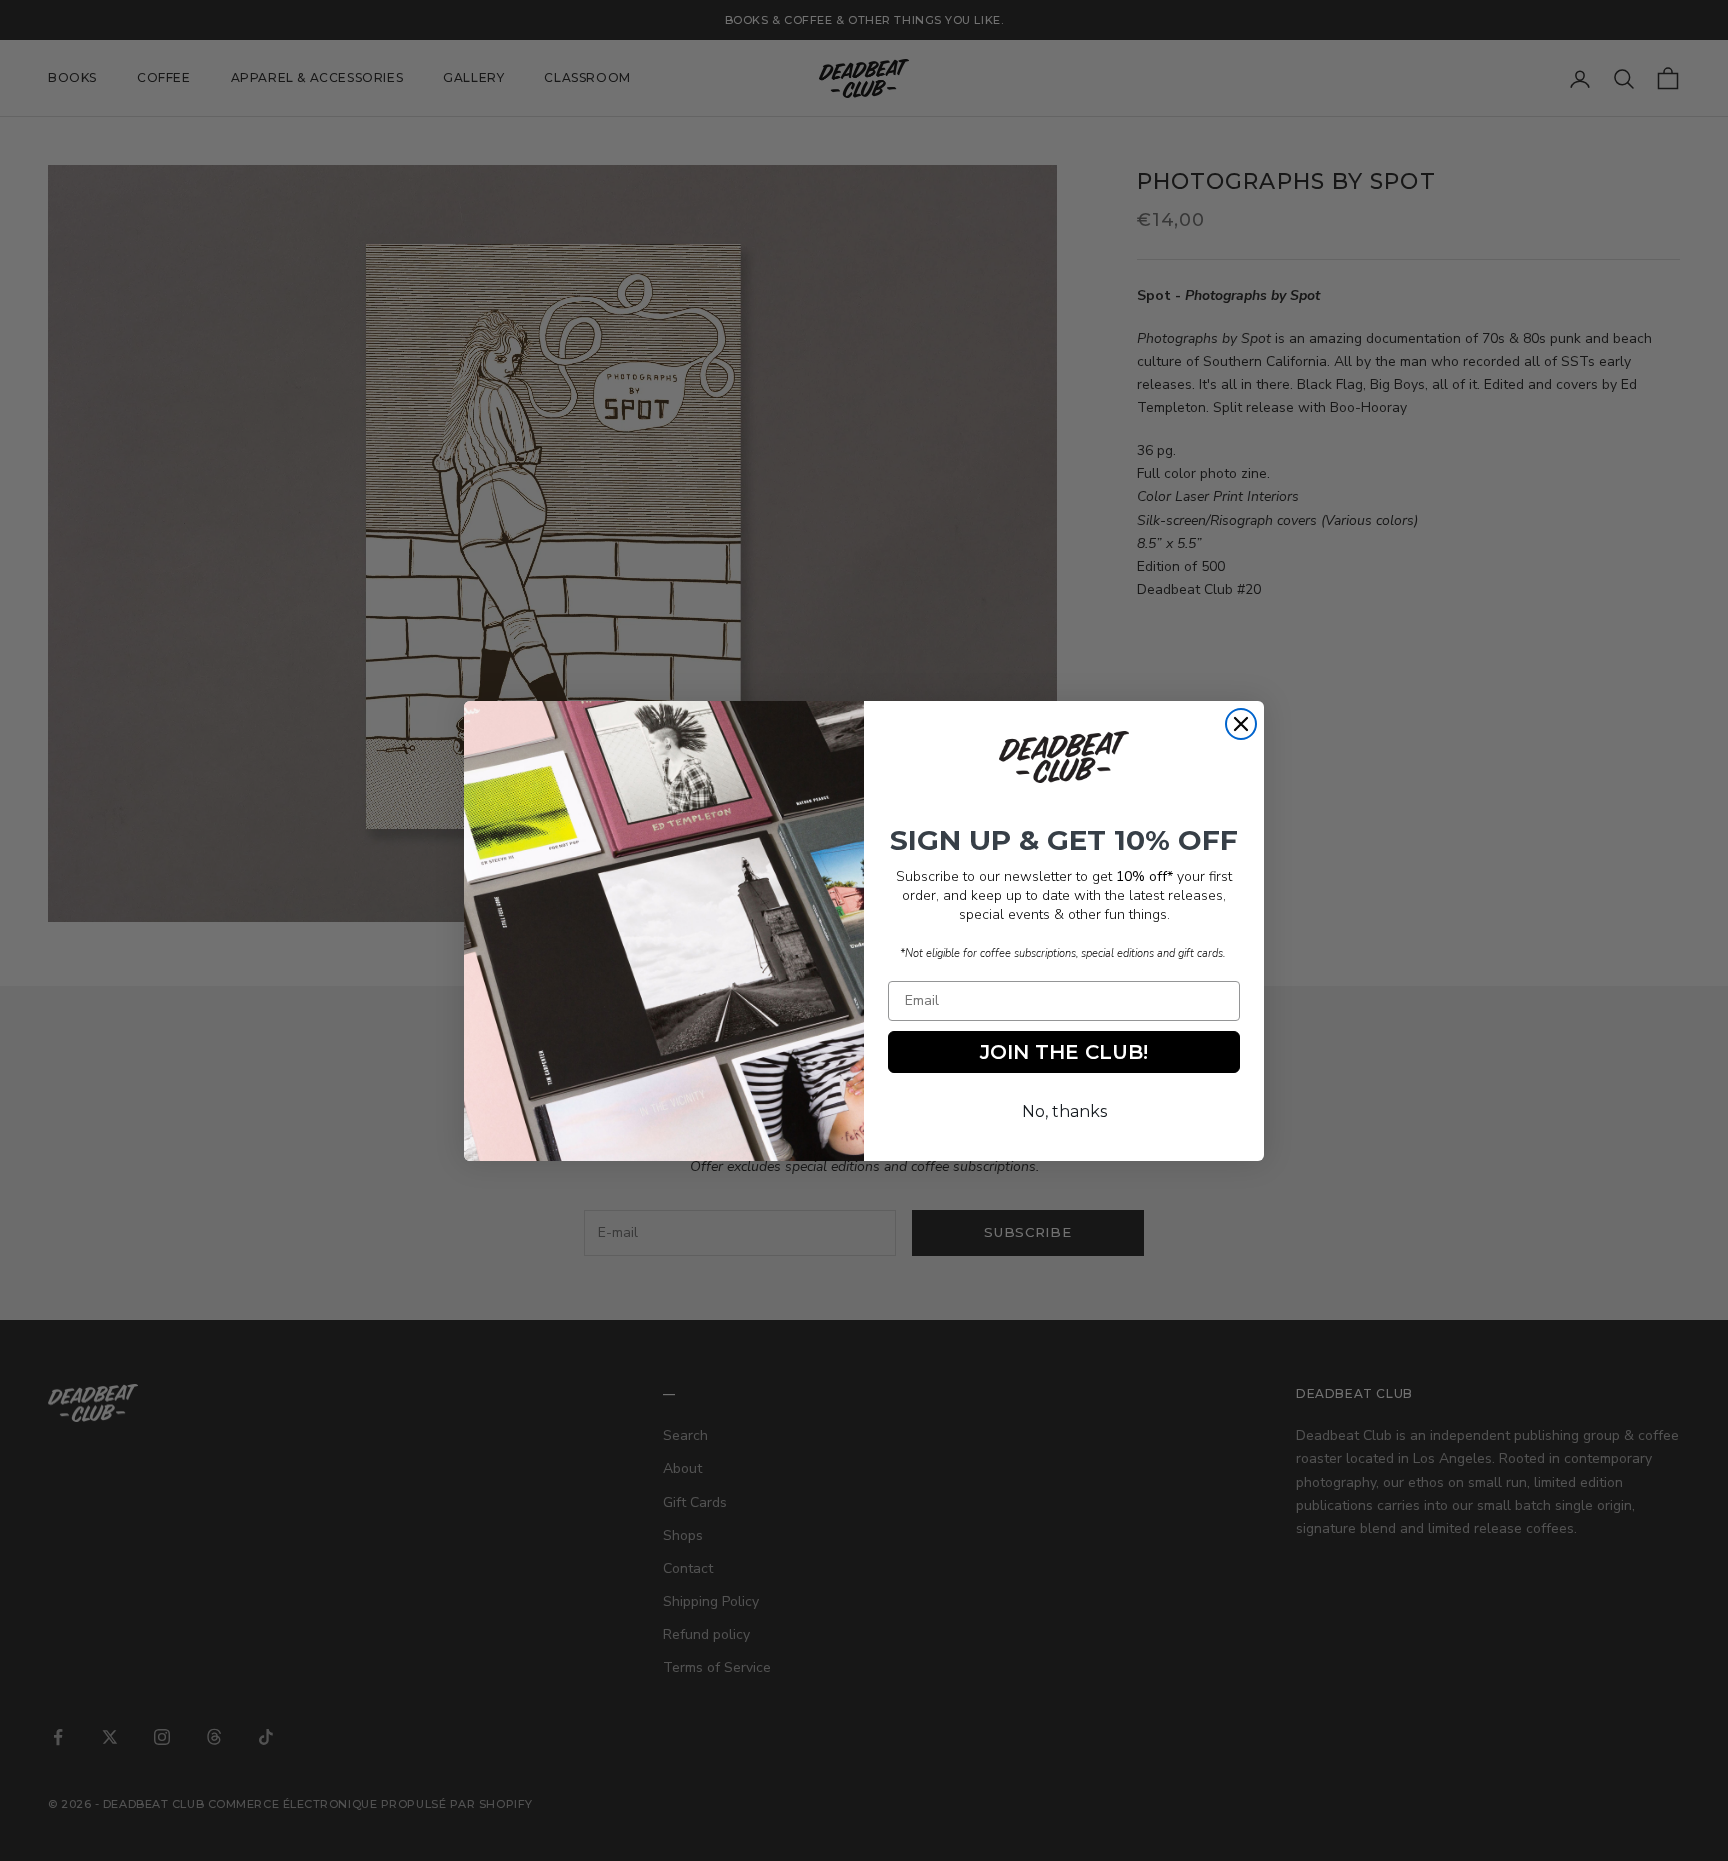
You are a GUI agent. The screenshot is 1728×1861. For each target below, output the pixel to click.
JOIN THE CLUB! (1064, 1052)
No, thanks (1064, 1111)
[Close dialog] (1241, 724)
